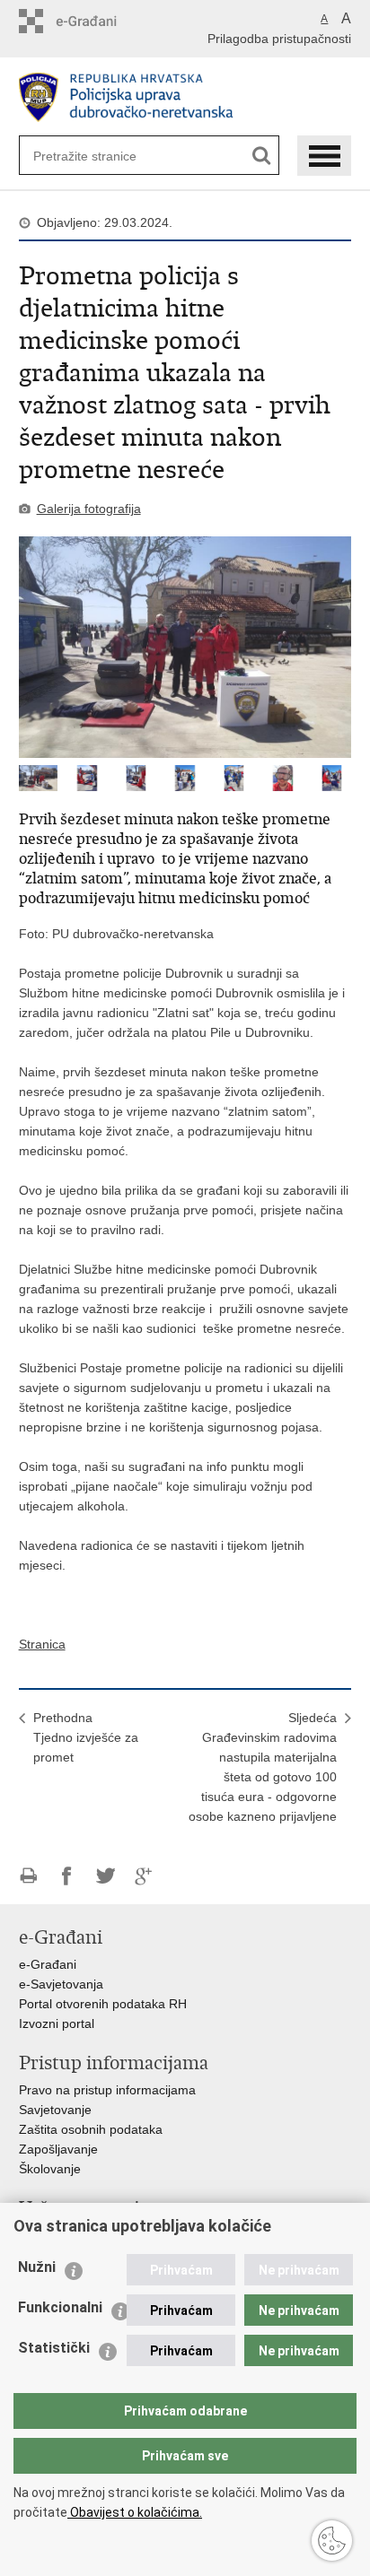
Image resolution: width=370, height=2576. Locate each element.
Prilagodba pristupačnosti (279, 39)
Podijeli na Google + (144, 1876)
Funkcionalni (60, 2307)
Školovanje (50, 2169)
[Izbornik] (324, 156)
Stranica (42, 1644)
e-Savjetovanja (61, 1984)
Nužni (37, 2267)
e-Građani (48, 1964)
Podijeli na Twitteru (106, 1876)
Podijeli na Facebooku (67, 1876)
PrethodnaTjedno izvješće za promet (86, 1737)
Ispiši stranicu (28, 1876)
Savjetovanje (55, 2110)
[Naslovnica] (185, 97)
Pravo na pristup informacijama (107, 2090)
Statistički (54, 2348)
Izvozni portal (57, 2023)
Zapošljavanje (58, 2149)
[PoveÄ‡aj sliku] (185, 647)
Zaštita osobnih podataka (91, 2129)
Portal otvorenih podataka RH (103, 2004)
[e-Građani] (96, 21)
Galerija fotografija (89, 509)
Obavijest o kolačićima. (135, 2512)
